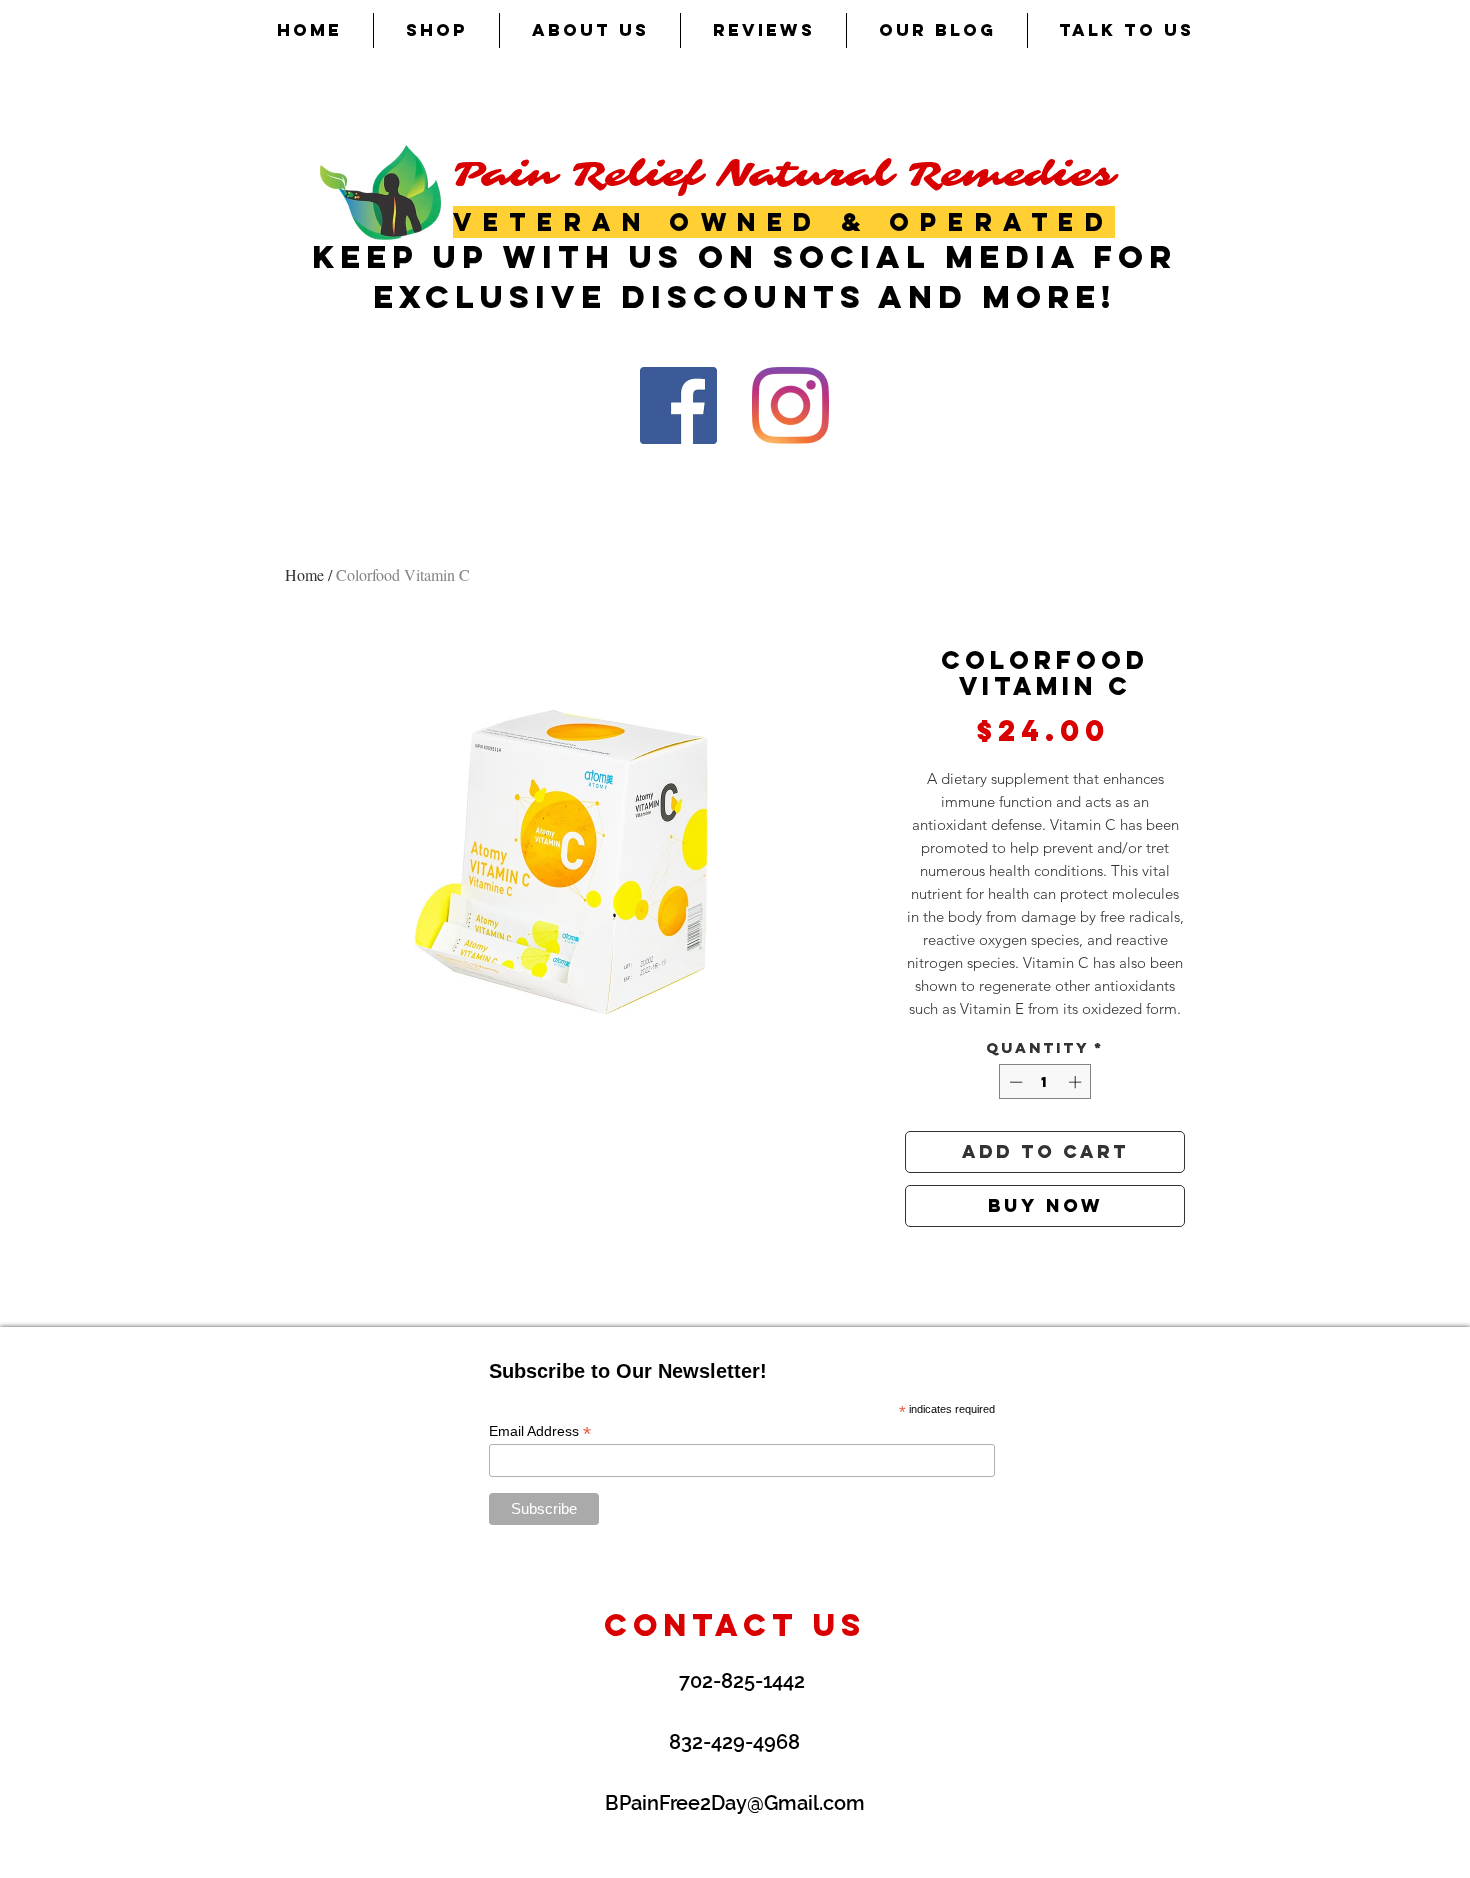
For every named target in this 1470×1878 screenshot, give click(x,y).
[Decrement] (1014, 1082)
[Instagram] (790, 405)
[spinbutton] (1045, 1082)
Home (304, 574)
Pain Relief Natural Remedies (784, 174)
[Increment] (1077, 1082)
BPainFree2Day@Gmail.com (735, 1803)
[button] (436, 30)
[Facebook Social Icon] (678, 405)
